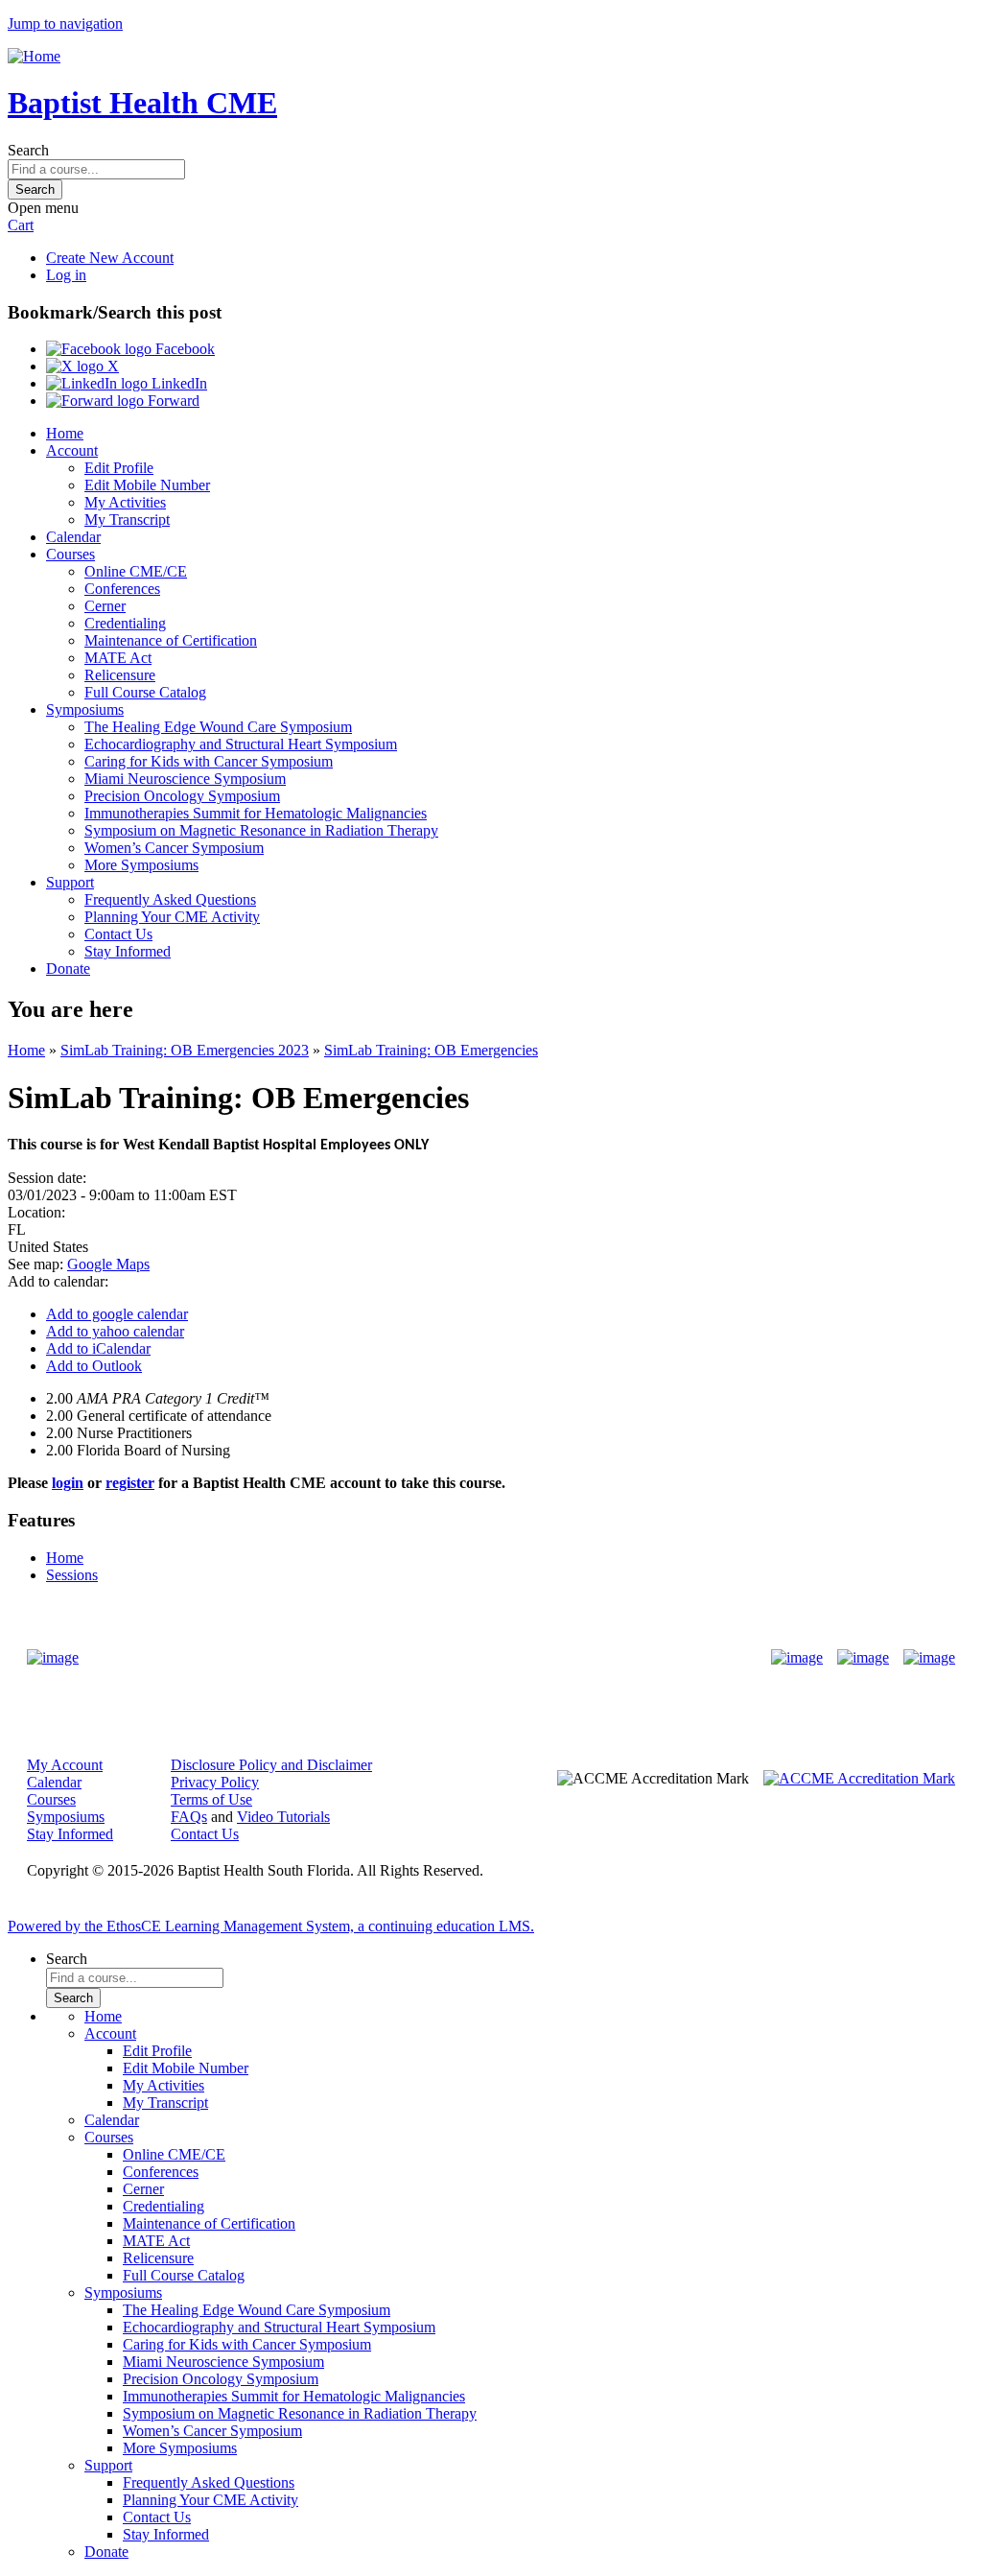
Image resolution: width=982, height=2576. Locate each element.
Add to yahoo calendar (115, 1331)
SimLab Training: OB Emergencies (431, 1050)
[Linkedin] (929, 1658)
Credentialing (125, 623)
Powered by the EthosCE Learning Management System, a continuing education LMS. (271, 1926)
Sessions (72, 1575)
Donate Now (431, 1658)
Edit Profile (119, 468)
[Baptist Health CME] (53, 1658)
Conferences (122, 589)
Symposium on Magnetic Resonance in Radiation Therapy (261, 830)
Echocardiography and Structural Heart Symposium (241, 744)
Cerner (105, 606)
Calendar (73, 537)
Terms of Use (211, 1799)
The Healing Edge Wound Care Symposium (218, 727)
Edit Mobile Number (147, 485)
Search (28, 150)
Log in (66, 275)
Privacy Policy (215, 1782)
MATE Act (118, 658)
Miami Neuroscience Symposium (185, 779)
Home (65, 433)
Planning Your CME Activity (172, 917)
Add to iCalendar (98, 1348)
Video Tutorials (283, 1817)
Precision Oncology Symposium (182, 796)
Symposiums (85, 709)
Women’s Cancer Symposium (174, 848)
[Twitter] (863, 1658)
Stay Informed (128, 951)
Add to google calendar (117, 1314)
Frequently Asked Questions (170, 899)
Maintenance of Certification (171, 640)
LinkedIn (177, 383)
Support (70, 882)
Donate (68, 969)
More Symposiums (141, 865)
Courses (70, 554)
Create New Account (110, 258)
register (130, 1483)
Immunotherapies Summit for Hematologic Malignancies (256, 813)
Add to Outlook (94, 1366)
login (68, 1483)
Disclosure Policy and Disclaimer (271, 1765)
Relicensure (120, 675)
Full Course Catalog (145, 692)
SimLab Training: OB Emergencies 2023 (185, 1050)
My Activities (125, 502)
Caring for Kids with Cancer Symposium (209, 761)
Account (72, 450)
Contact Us (118, 934)
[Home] (34, 56)
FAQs (189, 1817)
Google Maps (108, 1264)
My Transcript (127, 520)
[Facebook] (797, 1658)
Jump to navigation (65, 24)
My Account (65, 1765)
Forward (172, 401)
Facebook (183, 349)
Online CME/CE (136, 571)
